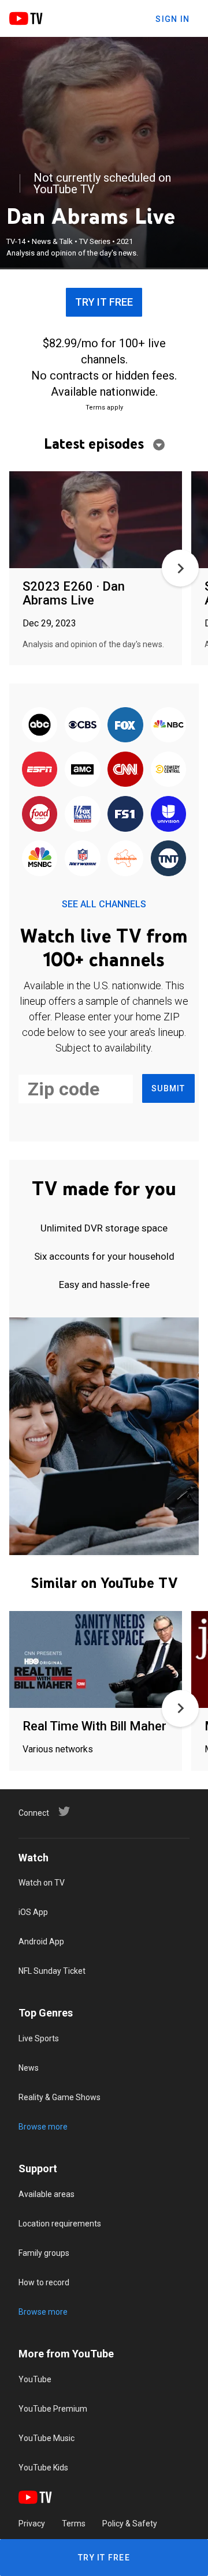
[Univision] (168, 815)
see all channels (104, 904)
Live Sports (39, 2038)
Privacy (32, 2524)
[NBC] (168, 725)
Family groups (44, 2253)
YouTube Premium (53, 2409)
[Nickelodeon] (125, 859)
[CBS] (83, 725)
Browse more (43, 2127)
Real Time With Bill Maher (94, 1726)
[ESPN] (40, 770)
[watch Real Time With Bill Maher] (96, 1660)
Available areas (47, 2194)
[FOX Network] (125, 725)
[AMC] (83, 770)
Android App (41, 1942)
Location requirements (60, 2224)
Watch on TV (42, 1883)
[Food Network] (40, 815)
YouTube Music (47, 2438)
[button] (180, 568)
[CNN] (125, 770)
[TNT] (168, 859)
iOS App (33, 1912)
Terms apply (104, 408)
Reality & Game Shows (60, 2097)
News (29, 2068)
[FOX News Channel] (83, 815)
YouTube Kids (43, 2468)
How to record (44, 2282)
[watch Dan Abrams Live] (96, 521)
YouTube (35, 2379)
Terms (74, 2524)
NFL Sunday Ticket (52, 1971)
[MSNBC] (40, 859)
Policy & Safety (130, 2524)
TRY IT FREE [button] (104, 302)
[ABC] (40, 725)
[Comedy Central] (168, 770)
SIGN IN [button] (172, 19)
